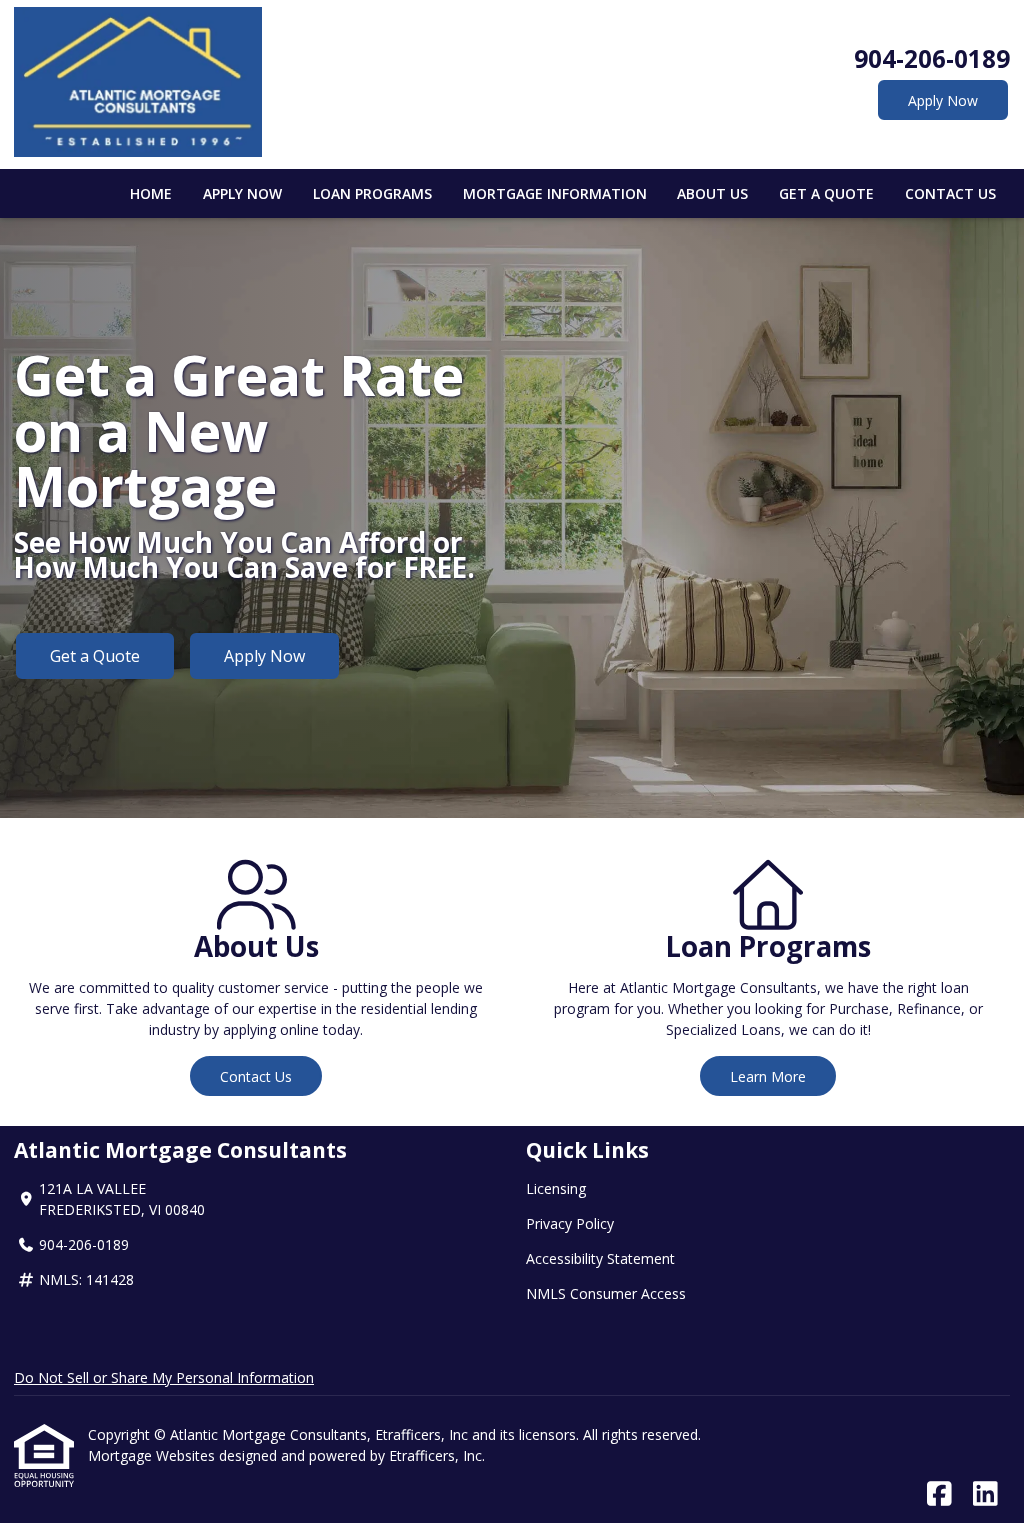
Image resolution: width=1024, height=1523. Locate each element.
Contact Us (950, 193)
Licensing (556, 1188)
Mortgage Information (555, 193)
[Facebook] (939, 1494)
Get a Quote (826, 193)
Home (151, 193)
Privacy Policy (570, 1223)
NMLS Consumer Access (606, 1293)
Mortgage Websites (153, 1455)
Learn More (768, 1076)
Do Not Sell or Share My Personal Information (164, 1377)
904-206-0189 (932, 58)
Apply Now (943, 100)
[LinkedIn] (985, 1494)
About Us (712, 193)
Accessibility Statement (600, 1258)
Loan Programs (372, 193)
